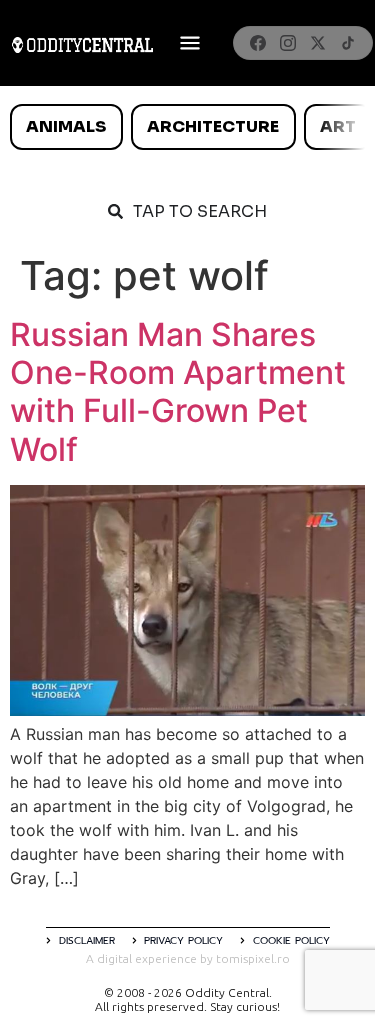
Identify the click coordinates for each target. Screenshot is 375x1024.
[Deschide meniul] (190, 43)
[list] (187, 127)
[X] (318, 43)
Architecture (213, 126)
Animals (66, 126)
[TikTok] (348, 43)
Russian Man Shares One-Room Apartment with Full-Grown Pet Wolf (178, 392)
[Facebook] (258, 43)
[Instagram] (288, 43)
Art (338, 126)
